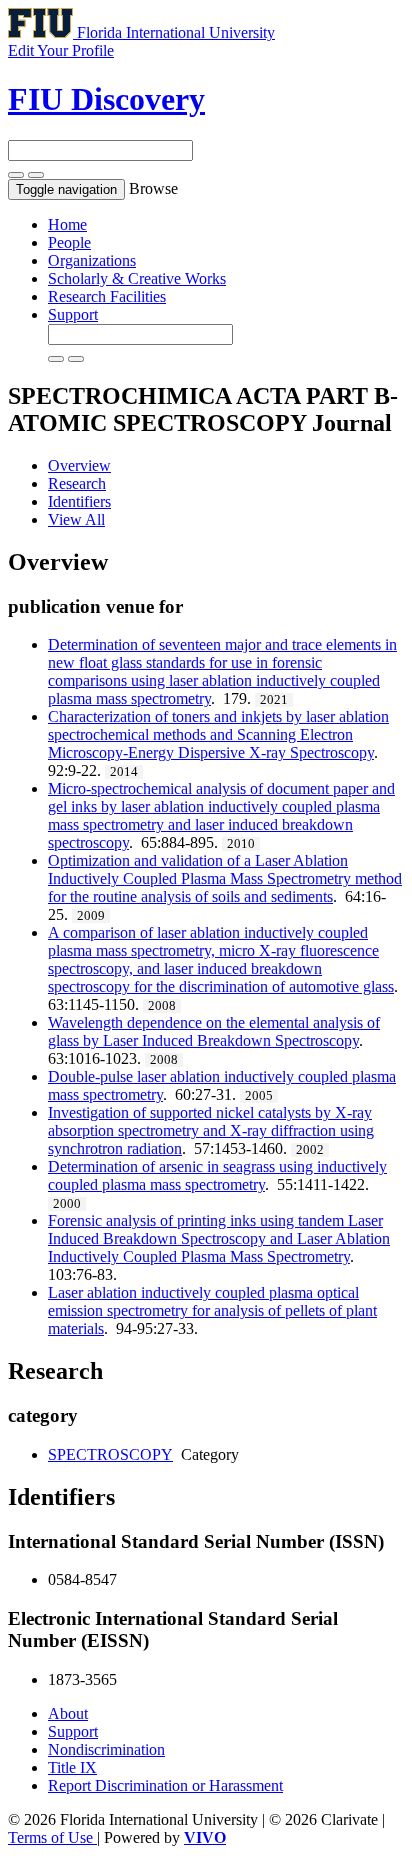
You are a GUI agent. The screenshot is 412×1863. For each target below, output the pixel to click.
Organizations (92, 260)
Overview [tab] (79, 465)
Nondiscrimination (106, 1749)
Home (67, 224)
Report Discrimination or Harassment (165, 1785)
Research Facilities (107, 296)
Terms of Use (52, 1837)
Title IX (72, 1767)
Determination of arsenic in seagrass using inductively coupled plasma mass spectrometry (217, 1175)
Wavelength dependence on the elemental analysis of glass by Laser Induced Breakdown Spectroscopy (214, 1031)
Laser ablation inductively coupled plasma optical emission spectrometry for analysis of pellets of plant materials (212, 1310)
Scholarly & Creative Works (137, 278)
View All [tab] (76, 519)
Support (73, 314)
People (69, 242)
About (68, 1713)
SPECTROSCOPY (110, 1454)
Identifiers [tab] (79, 501)
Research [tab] (77, 483)
